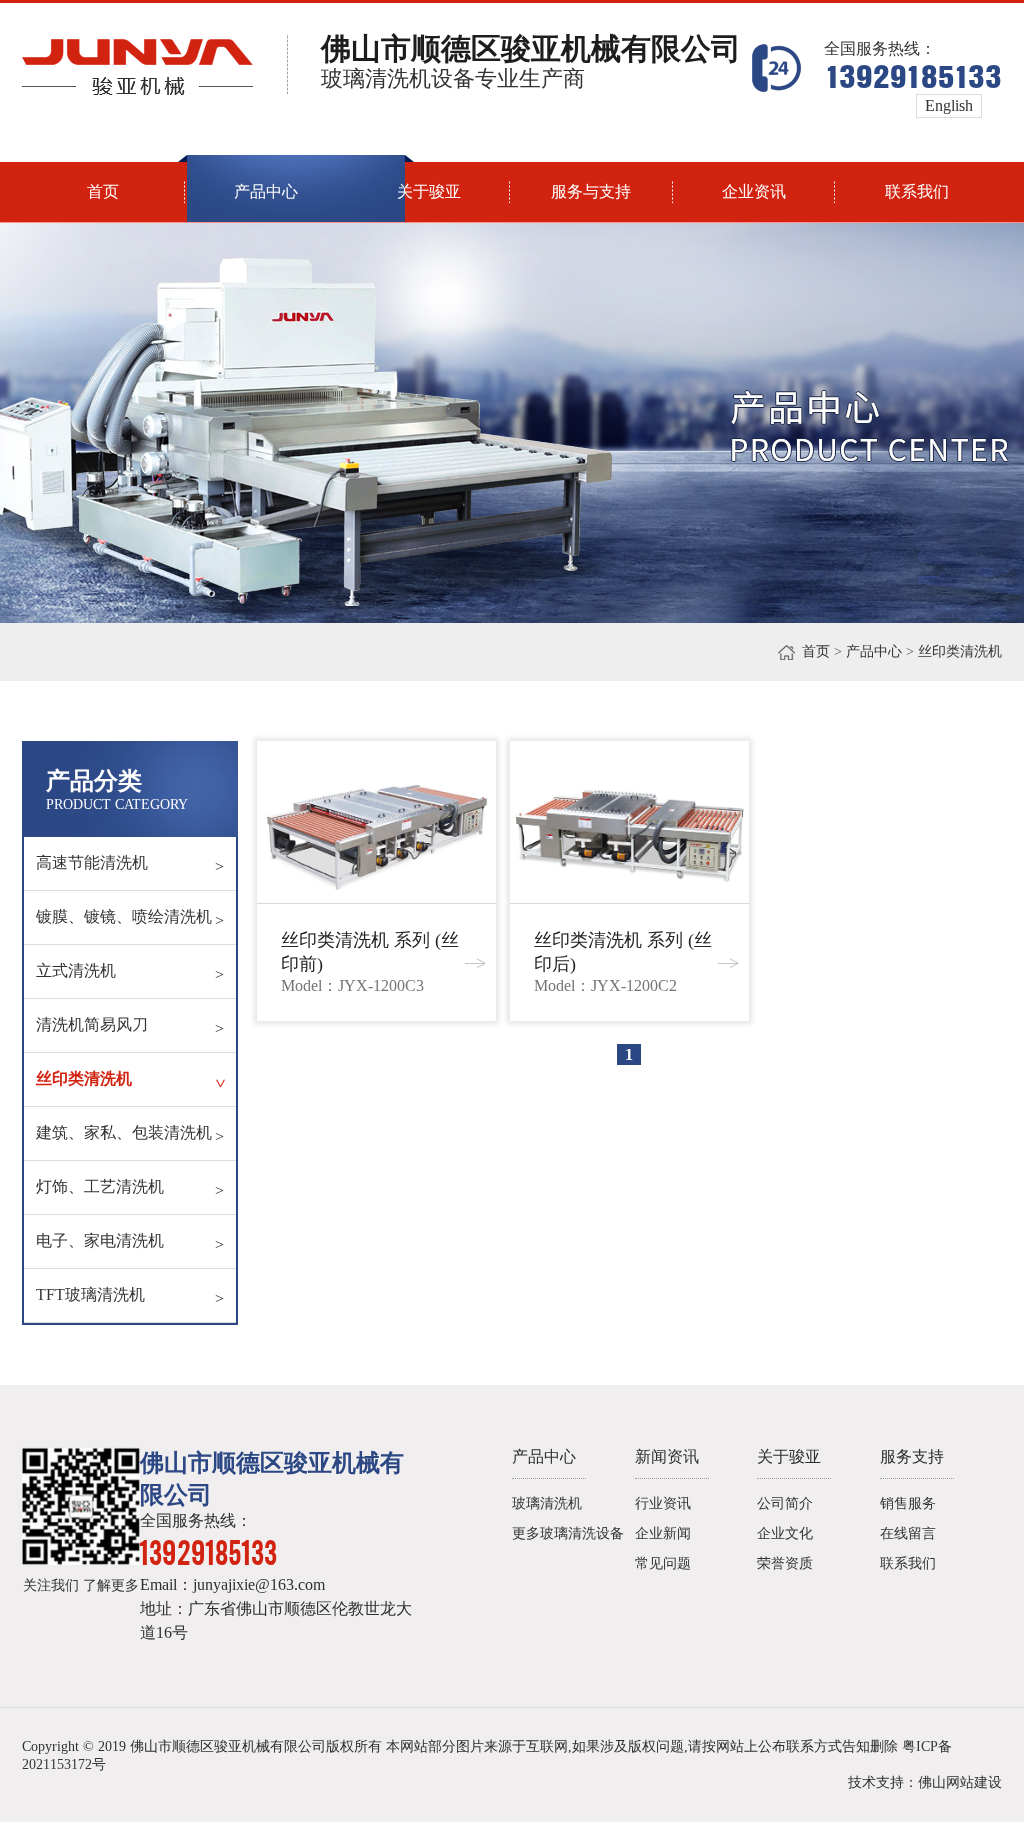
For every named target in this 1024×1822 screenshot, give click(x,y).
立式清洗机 (130, 972)
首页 (816, 651)
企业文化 (785, 1533)
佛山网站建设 (960, 1782)
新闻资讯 (667, 1456)
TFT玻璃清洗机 (130, 1296)
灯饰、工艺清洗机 (130, 1188)
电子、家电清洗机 (130, 1242)
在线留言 (908, 1533)
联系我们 (908, 1563)
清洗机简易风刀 (130, 1026)
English (949, 105)
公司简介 (785, 1503)
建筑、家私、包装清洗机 (130, 1134)
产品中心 (874, 651)
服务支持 (912, 1456)
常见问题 (663, 1563)
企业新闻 (663, 1533)
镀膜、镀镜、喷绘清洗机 (130, 918)
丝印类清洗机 (132, 1079)
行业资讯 (663, 1503)
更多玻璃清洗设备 (568, 1533)
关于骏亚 (789, 1456)
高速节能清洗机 (130, 864)
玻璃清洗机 (547, 1503)
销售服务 (908, 1503)
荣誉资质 (785, 1563)
